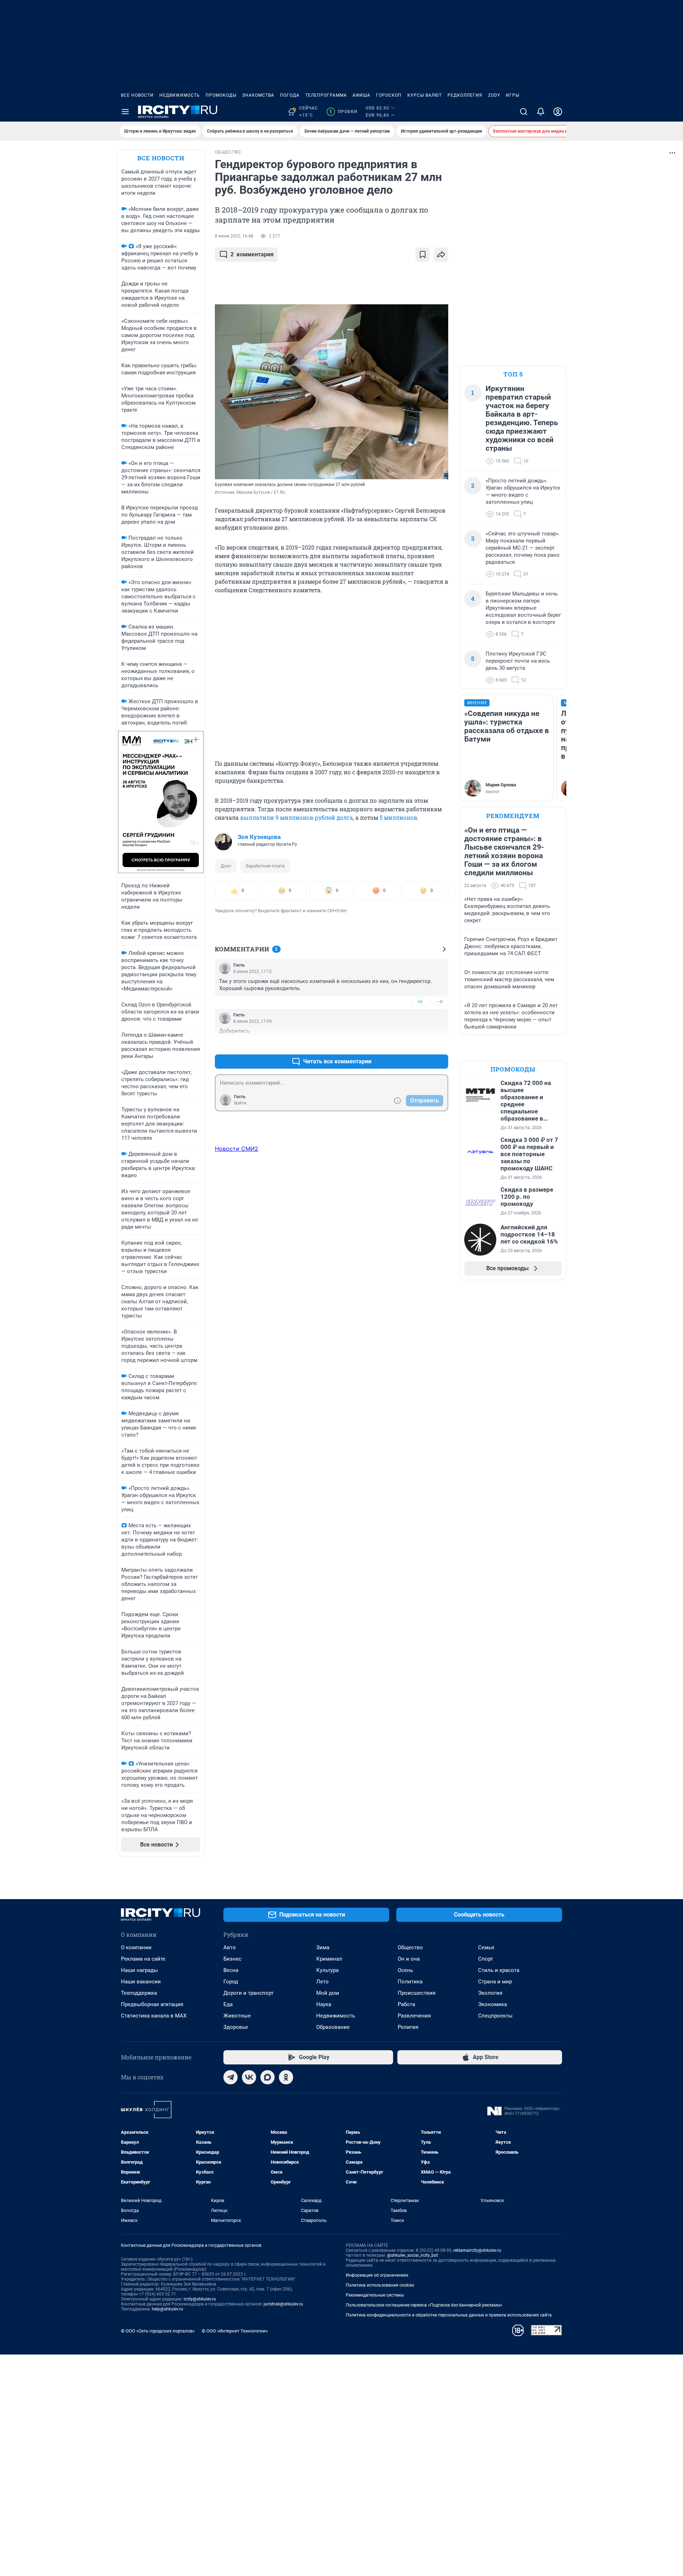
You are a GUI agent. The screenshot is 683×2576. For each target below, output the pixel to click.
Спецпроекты (495, 2016)
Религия (408, 2027)
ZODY (494, 95)
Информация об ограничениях (377, 2275)
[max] (268, 2077)
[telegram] (231, 2077)
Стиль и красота (499, 1970)
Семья (486, 1947)
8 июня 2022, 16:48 (234, 236)
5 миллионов (398, 817)
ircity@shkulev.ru (200, 2299)
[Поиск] (524, 112)
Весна (231, 1970)
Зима (323, 1947)
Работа (406, 2004)
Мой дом (328, 1993)
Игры (513, 95)
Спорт (486, 1959)
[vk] (249, 2077)
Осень (405, 1970)
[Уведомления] (541, 112)
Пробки (343, 112)
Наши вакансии (141, 1982)
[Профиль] (558, 112)
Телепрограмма (326, 95)
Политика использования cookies (380, 2285)
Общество (410, 1947)
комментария (252, 254)
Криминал (329, 1959)
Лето (322, 1982)
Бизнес (232, 1959)
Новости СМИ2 (237, 1149)
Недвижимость (180, 95)
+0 (420, 1002)
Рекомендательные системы (375, 2295)
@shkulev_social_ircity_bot (412, 2255)
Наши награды (139, 1970)
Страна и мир (495, 1982)
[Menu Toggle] (125, 112)
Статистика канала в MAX (154, 2016)
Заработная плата (265, 866)
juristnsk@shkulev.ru (283, 2304)
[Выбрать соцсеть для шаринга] (441, 255)
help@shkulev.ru (168, 2309)
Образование (333, 2027)
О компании (136, 1947)
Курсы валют (425, 95)
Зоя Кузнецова (259, 837)
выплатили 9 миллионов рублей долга (297, 817)
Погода (290, 95)
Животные (237, 2016)
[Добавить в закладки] (423, 255)
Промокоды (221, 95)
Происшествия (417, 1993)
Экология (490, 1993)
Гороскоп (389, 95)
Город (231, 1982)
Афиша (361, 95)
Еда (228, 2004)
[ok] (286, 2077)
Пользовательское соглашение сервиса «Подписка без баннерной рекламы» (424, 2305)
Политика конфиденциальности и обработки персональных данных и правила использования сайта (449, 2315)
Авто (230, 1947)
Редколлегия (465, 95)
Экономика (493, 2004)
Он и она (409, 1959)
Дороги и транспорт (248, 1993)
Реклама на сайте (143, 1959)
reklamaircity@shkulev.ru (477, 2250)
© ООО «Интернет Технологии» (235, 2331)
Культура (327, 1970)
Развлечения (414, 2016)
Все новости (137, 95)
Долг (226, 866)
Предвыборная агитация (152, 2004)
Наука (324, 2004)
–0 (440, 1002)
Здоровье (236, 2027)
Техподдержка (139, 1993)
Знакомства (258, 95)
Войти (240, 1103)
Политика (410, 1982)
